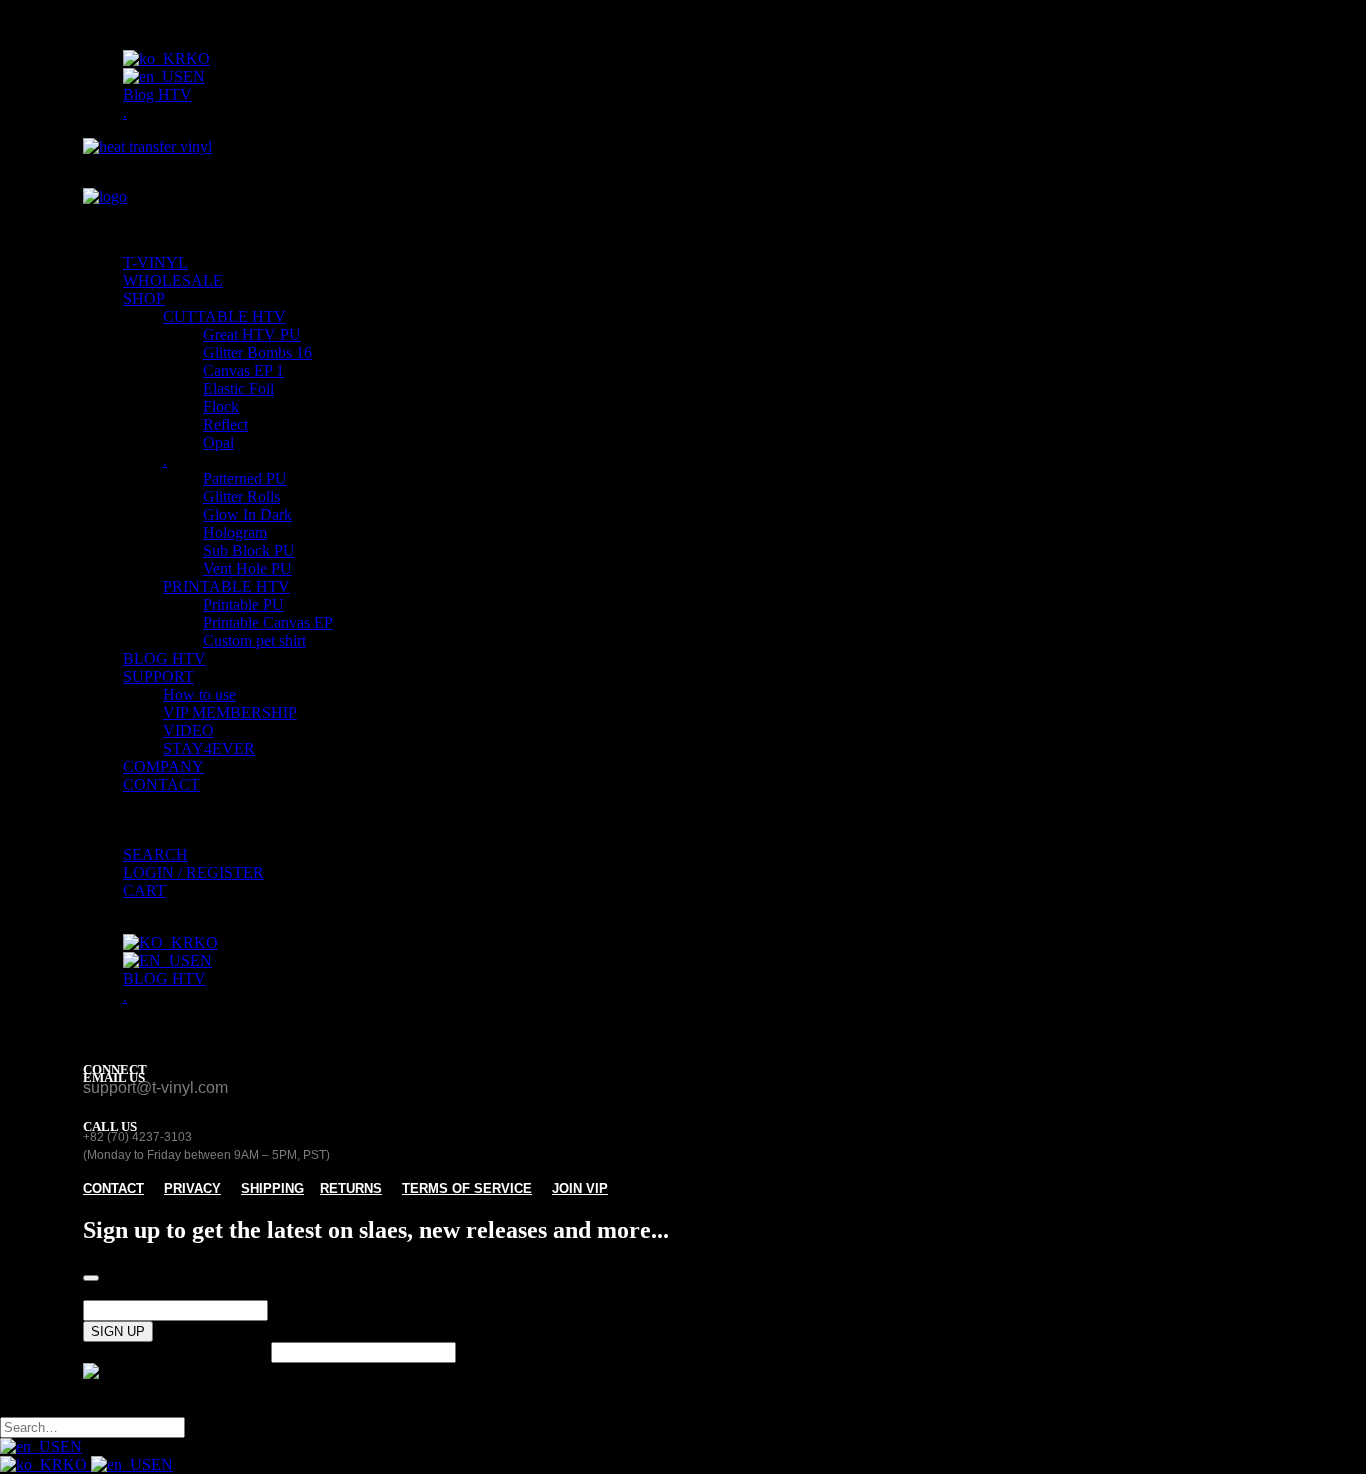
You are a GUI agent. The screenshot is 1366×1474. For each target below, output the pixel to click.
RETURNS (351, 1188)
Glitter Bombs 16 (257, 352)
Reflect (225, 424)
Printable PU (243, 604)
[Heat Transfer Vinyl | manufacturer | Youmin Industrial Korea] (683, 188)
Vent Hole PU (247, 568)
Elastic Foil (238, 388)
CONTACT (161, 784)
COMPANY (163, 766)
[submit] (91, 1278)
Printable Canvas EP (268, 622)
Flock (221, 406)
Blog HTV (157, 94)
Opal (218, 442)
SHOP (144, 298)
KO (77, 1464)
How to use (199, 694)
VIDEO (188, 730)
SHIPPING (272, 1188)
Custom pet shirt (254, 640)
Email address (127, 1290)
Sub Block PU (249, 550)
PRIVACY (192, 1188)
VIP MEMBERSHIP (230, 712)
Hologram (235, 532)
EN (71, 1446)
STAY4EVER (209, 748)
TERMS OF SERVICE (467, 1188)
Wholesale (173, 280)
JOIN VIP (580, 1188)
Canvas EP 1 (243, 370)
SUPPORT (158, 676)
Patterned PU (245, 478)
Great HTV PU (252, 334)
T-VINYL (155, 262)
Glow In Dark (247, 514)
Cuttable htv (224, 316)
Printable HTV (226, 586)
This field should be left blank (177, 1351)
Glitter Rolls (241, 496)
